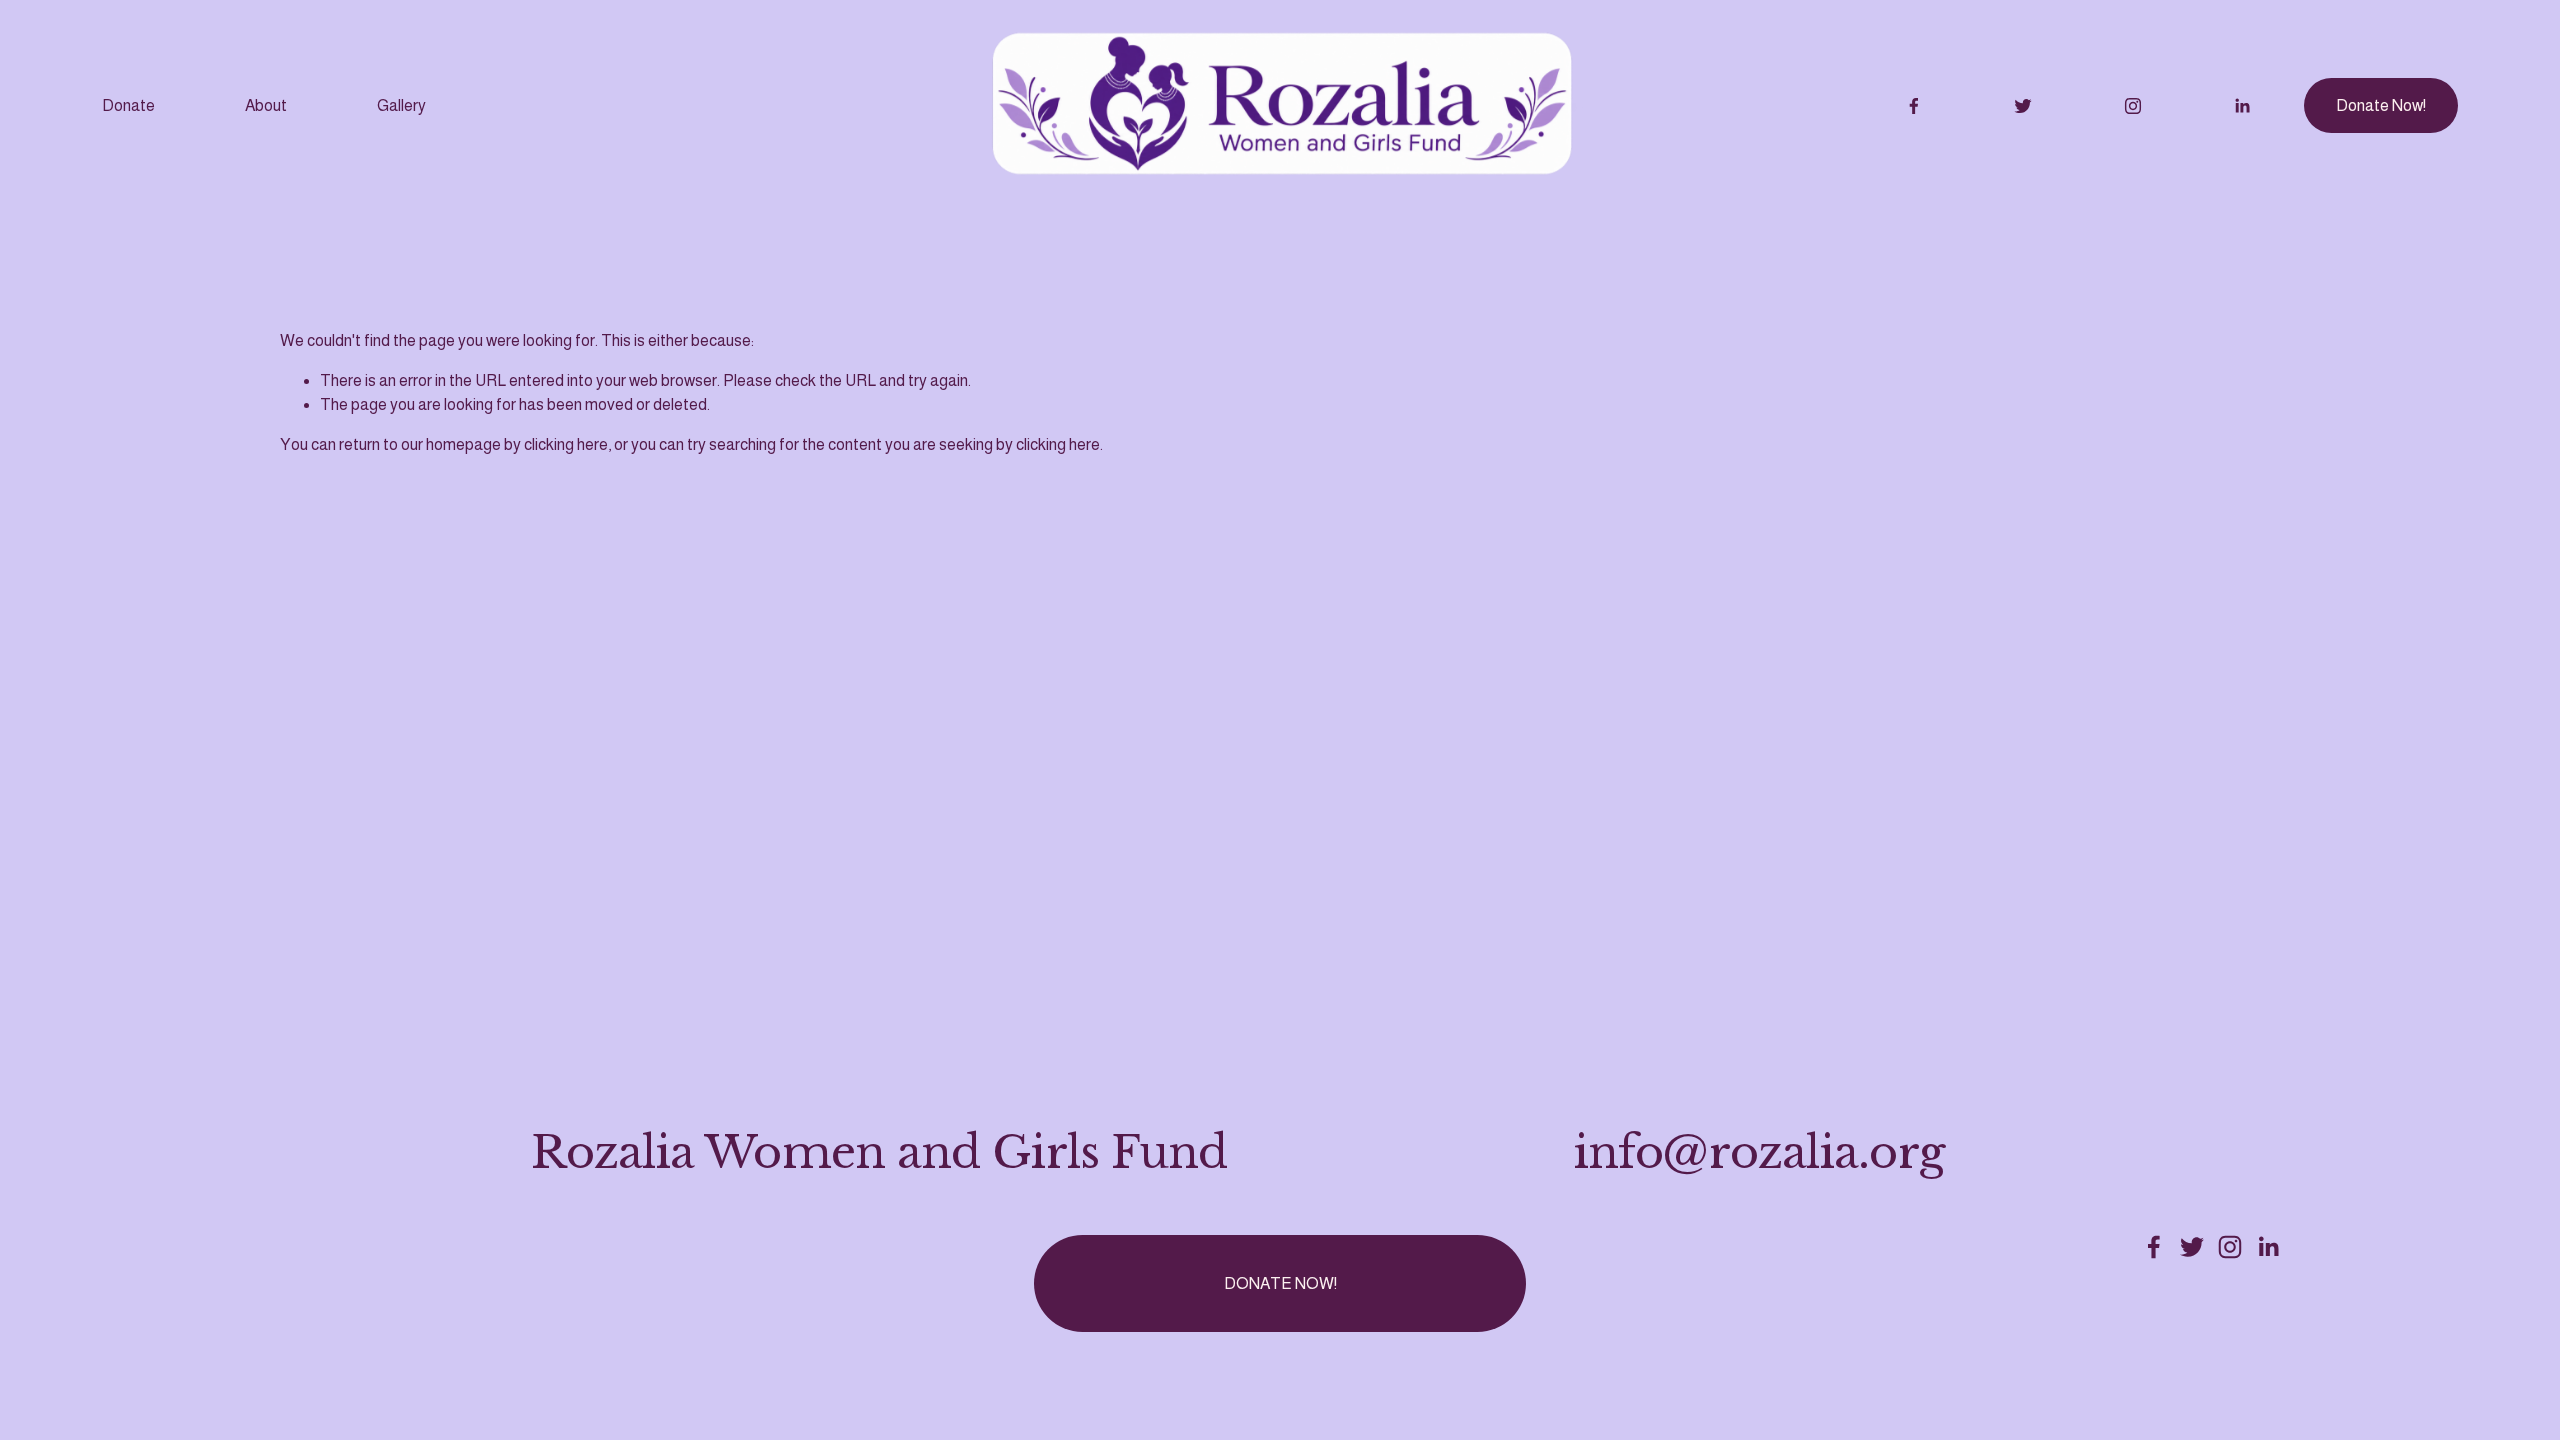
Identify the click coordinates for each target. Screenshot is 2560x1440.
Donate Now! (2381, 105)
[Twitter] (2023, 106)
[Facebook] (1914, 106)
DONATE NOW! (1280, 1283)
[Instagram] (2133, 106)
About (266, 105)
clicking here (566, 444)
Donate (128, 105)
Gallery (401, 105)
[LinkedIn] (2242, 106)
